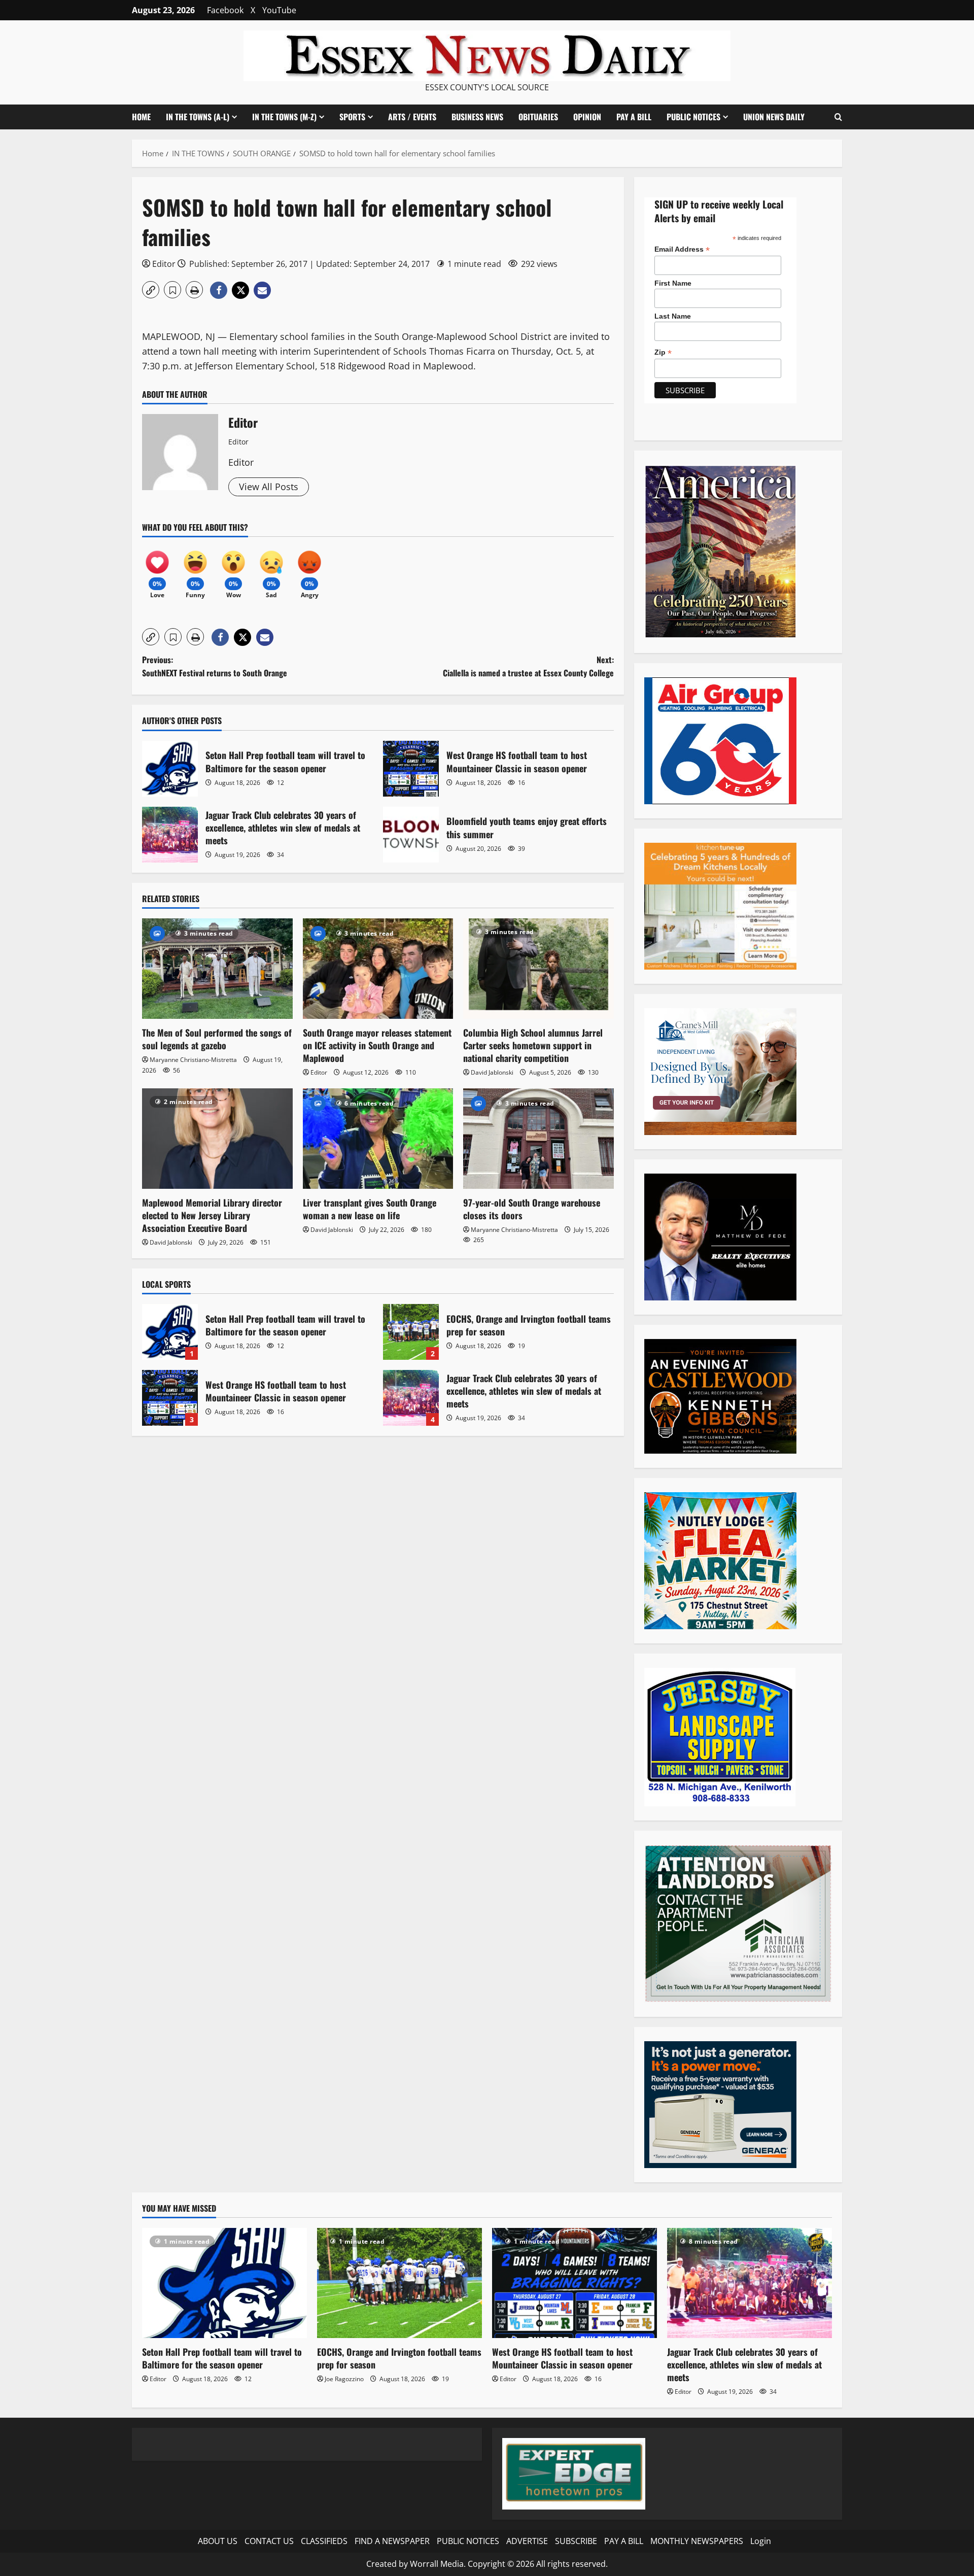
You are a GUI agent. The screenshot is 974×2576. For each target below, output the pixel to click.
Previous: (215, 666)
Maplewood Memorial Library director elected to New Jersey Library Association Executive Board (212, 1215)
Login (761, 2541)
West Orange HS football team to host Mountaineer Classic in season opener (411, 769)
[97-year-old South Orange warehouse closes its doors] (538, 1139)
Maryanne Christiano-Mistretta (193, 1060)
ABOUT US (218, 2541)
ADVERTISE (527, 2541)
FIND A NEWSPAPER (392, 2541)
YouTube (279, 10)
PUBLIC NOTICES (468, 2541)
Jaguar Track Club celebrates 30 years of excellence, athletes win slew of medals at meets (170, 835)
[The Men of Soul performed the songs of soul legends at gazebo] (217, 969)
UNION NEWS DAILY (774, 117)
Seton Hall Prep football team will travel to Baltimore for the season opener (170, 769)
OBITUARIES (538, 117)
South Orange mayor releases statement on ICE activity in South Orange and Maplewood (377, 1045)
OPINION (587, 117)
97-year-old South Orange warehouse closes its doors (532, 1209)
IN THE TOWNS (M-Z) (284, 117)
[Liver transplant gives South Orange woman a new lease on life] (378, 1139)
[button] (838, 117)
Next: (528, 666)
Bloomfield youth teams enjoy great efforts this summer (411, 835)
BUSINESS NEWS (477, 117)
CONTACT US (269, 2541)
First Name (673, 283)
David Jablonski (492, 1072)
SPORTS (352, 117)
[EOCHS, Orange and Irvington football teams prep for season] (399, 2283)
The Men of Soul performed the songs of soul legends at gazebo (217, 1039)
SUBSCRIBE (576, 2541)
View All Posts (269, 487)
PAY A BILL (634, 117)
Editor (164, 264)
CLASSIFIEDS (324, 2541)
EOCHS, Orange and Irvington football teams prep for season (411, 1332)
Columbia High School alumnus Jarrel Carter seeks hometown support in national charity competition (533, 1045)
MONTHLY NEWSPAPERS (697, 2541)
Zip (663, 352)
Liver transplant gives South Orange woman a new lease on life (370, 1209)
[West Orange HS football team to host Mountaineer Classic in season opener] (575, 2283)
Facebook (225, 10)
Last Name (673, 316)
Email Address (682, 249)
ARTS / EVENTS (412, 117)
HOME (141, 117)
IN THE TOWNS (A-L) (198, 117)
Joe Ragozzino (344, 2379)
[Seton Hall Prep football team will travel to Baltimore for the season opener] (224, 2283)
